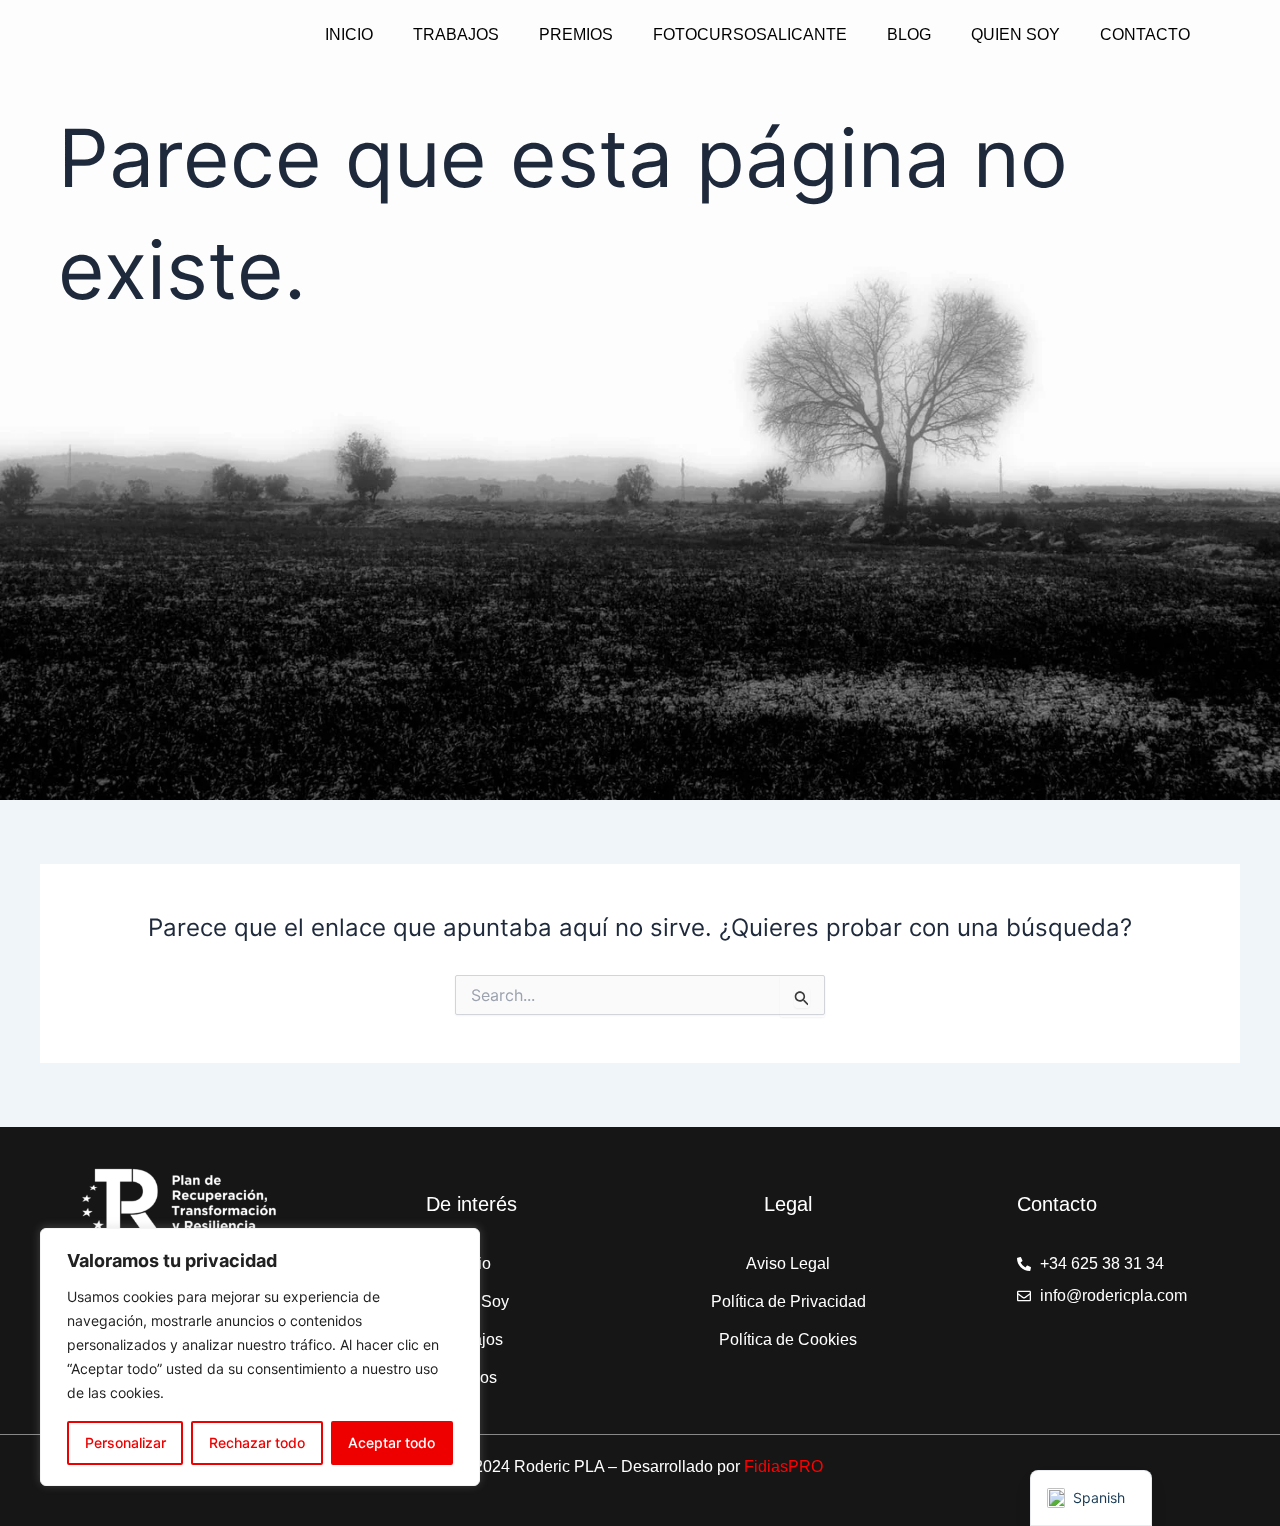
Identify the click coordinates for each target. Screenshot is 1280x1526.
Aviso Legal (788, 1263)
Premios (576, 34)
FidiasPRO (783, 1466)
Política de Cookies (788, 1339)
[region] (260, 1357)
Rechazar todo (257, 1442)
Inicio (349, 34)
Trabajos (456, 34)
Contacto (1145, 34)
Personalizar (125, 1442)
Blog (909, 34)
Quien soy (1015, 34)
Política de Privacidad (788, 1301)
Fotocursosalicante (750, 34)
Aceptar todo (391, 1442)
